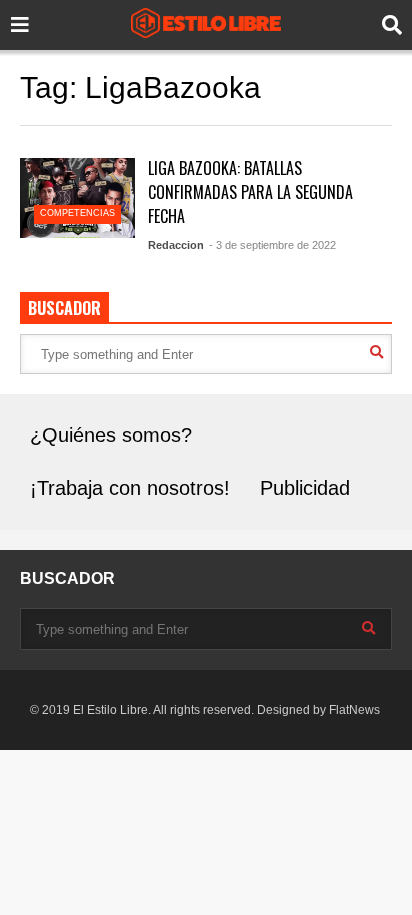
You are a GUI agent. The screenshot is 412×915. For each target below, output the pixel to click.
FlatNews (354, 710)
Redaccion (176, 245)
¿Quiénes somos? (111, 435)
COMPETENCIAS (77, 213)
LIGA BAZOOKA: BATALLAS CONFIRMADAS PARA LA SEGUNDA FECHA (250, 192)
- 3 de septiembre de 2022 (272, 245)
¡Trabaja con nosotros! (130, 488)
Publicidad (305, 488)
